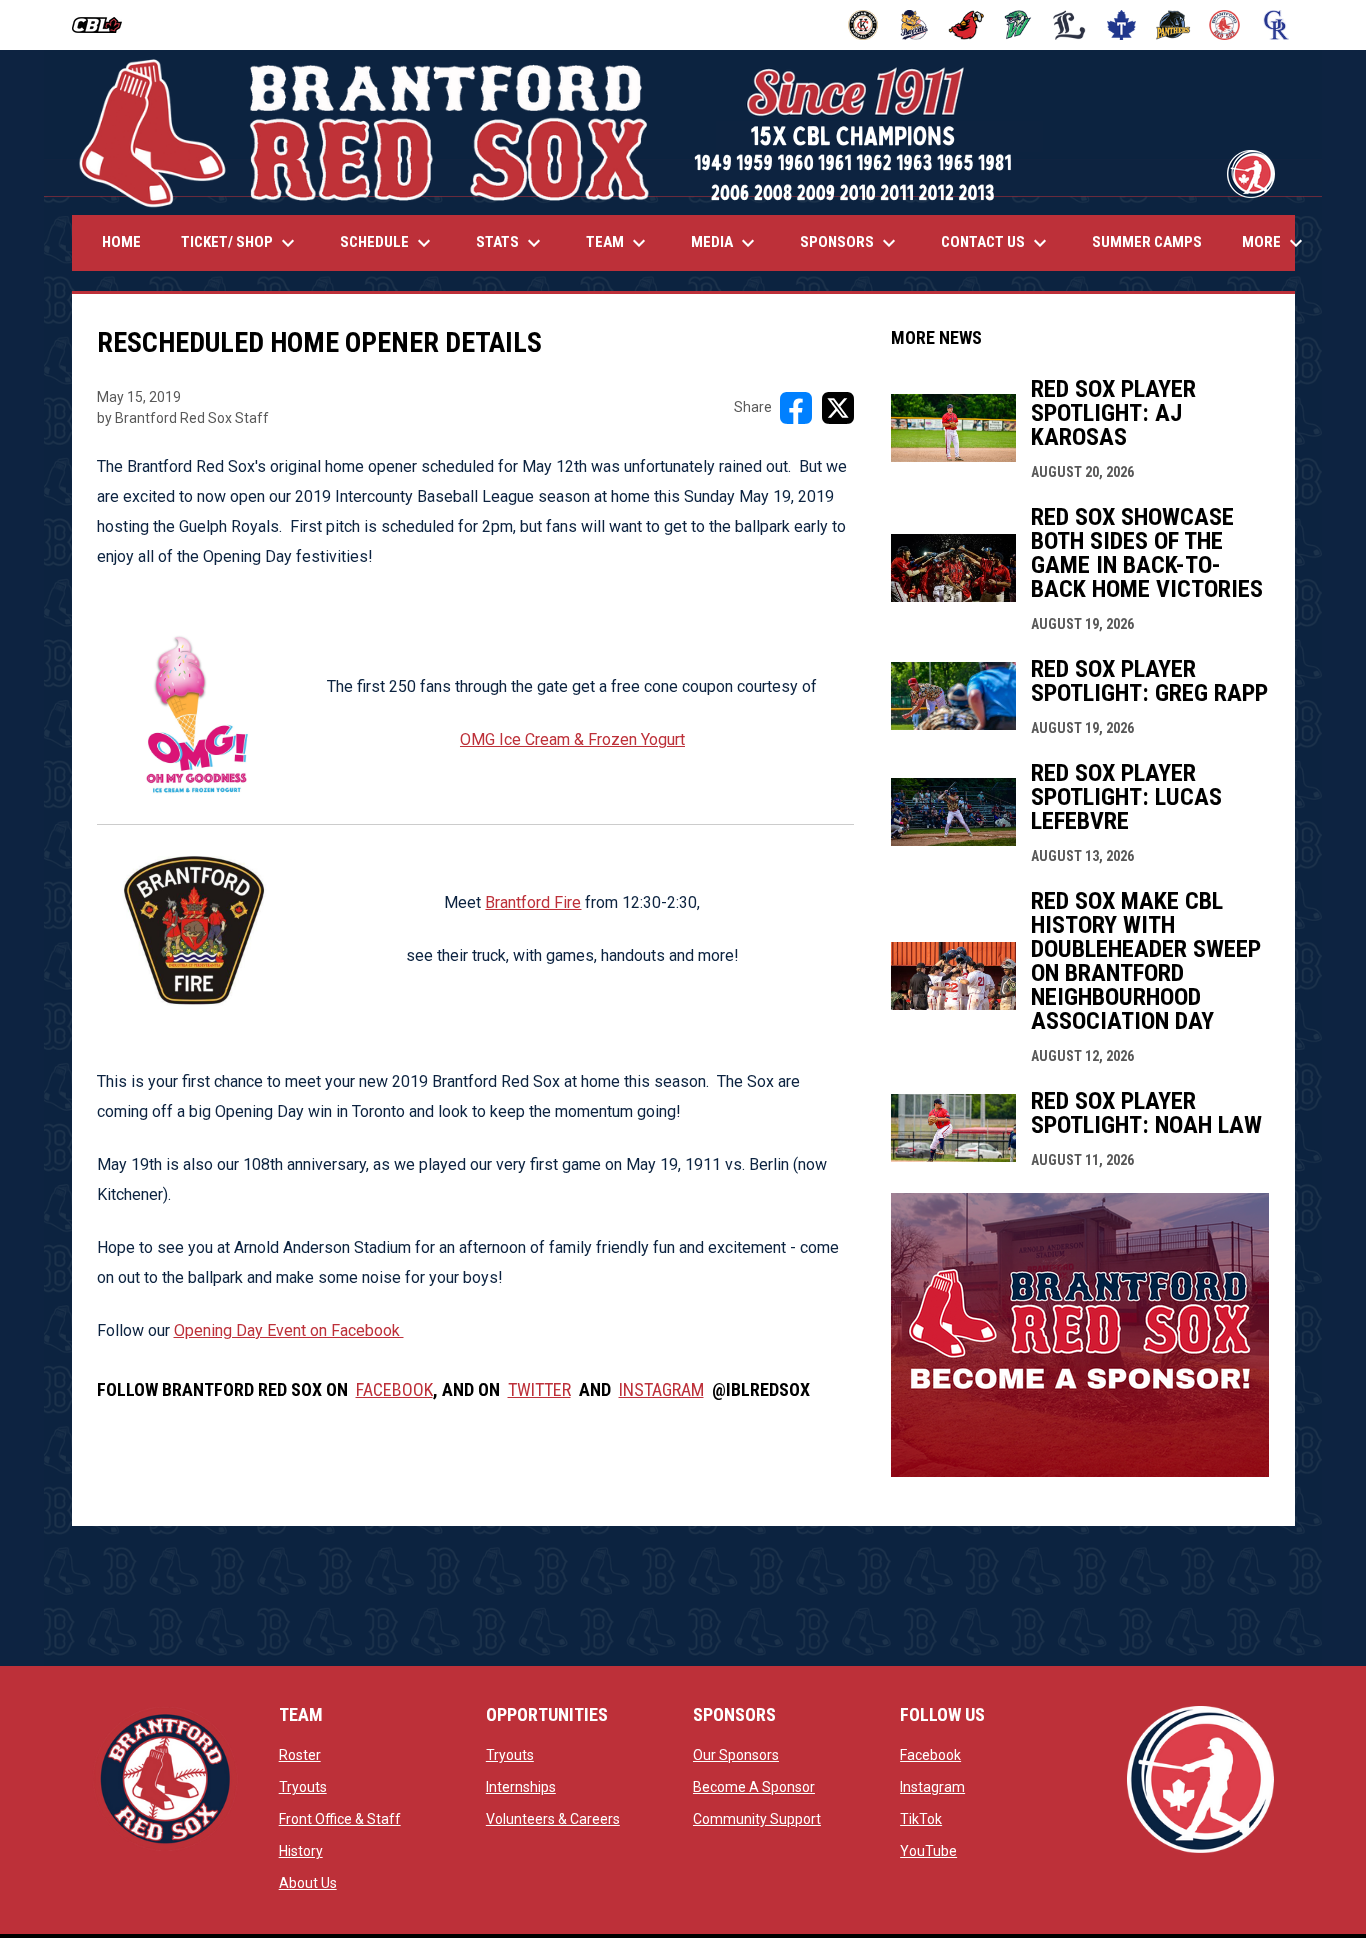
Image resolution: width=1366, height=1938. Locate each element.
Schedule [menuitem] (388, 243)
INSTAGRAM (661, 1389)
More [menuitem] (1275, 243)
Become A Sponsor (754, 1787)
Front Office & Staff (340, 1819)
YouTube (928, 1851)
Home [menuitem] (121, 242)
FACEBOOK (394, 1389)
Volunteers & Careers (553, 1819)
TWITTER (539, 1389)
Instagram (932, 1787)
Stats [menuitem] (511, 243)
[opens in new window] (1080, 1471)
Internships (521, 1787)
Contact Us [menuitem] (996, 243)
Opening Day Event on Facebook (289, 1330)
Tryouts (303, 1787)
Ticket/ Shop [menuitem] (240, 243)
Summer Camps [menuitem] (1147, 242)
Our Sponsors (736, 1755)
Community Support (757, 1819)
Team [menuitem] (618, 243)
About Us (308, 1883)
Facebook (930, 1755)
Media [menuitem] (725, 243)
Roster (300, 1755)
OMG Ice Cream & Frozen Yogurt (572, 739)
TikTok (921, 1819)
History (301, 1851)
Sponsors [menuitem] (850, 243)
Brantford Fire (533, 902)
